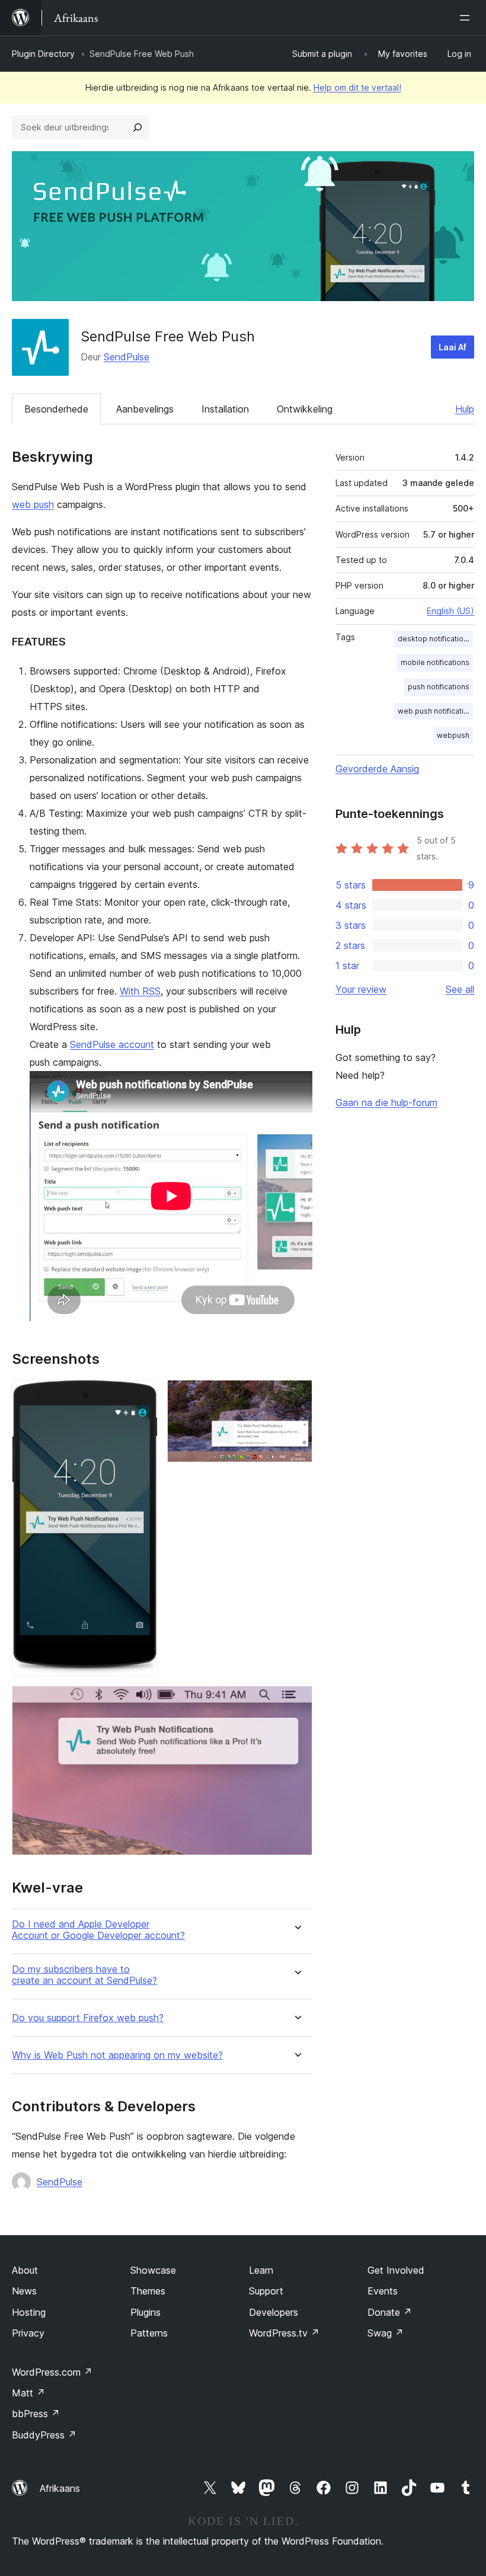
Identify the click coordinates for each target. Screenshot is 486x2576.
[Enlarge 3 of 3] (296, 1702)
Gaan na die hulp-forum (386, 1102)
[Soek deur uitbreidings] (138, 127)
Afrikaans (60, 2488)
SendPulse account (112, 1044)
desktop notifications (435, 639)
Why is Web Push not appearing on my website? (117, 2055)
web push (33, 504)
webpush (453, 735)
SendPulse (127, 357)
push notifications (439, 687)
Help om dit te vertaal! (357, 87)
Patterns (149, 2333)
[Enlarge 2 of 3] (296, 1396)
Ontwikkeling (305, 409)
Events (383, 2291)
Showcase (153, 2270)
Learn (261, 2270)
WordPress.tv (284, 2333)
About (25, 2270)
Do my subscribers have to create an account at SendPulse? (84, 1975)
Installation (225, 409)
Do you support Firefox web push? (88, 2018)
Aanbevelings (145, 409)
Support (266, 2291)
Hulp (465, 409)
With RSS (140, 991)
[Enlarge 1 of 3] (142, 1396)
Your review (361, 989)
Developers (274, 2312)
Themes (148, 2291)
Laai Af (453, 347)
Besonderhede (56, 409)
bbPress (36, 2414)
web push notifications (435, 711)
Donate (390, 2312)
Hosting (29, 2312)
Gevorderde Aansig (377, 769)
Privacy (28, 2333)
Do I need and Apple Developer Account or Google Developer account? (98, 1930)
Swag (386, 2333)
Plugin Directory (43, 54)
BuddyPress (44, 2435)
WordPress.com (52, 2372)
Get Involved (396, 2270)
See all (460, 989)
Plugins (146, 2312)
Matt (28, 2393)
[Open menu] (467, 18)
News (24, 2291)
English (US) (450, 611)
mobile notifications (435, 662)
